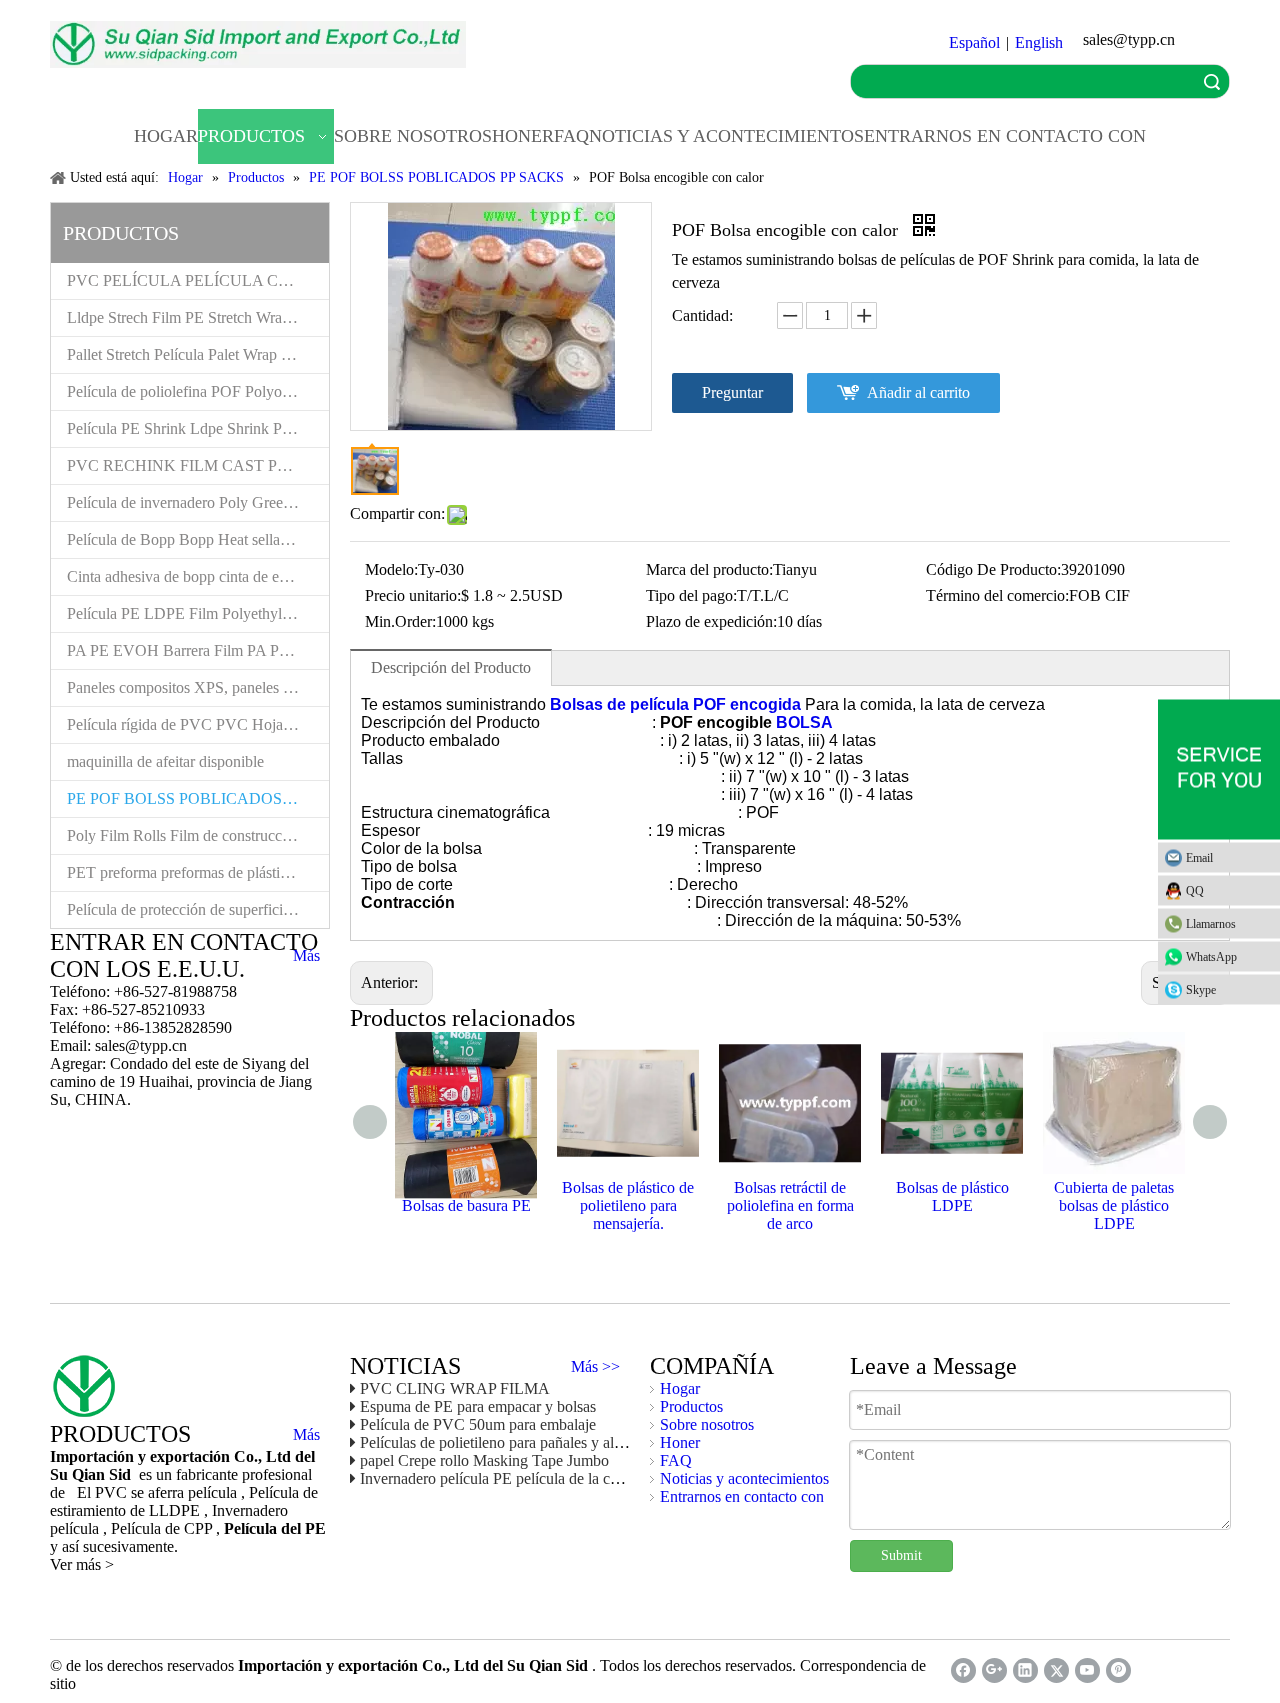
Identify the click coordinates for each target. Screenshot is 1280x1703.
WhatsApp (1211, 956)
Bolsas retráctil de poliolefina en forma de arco (790, 1205)
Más (306, 956)
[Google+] (994, 1670)
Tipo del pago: (691, 595)
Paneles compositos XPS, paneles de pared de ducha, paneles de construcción (198, 687)
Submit (901, 1555)
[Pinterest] (1118, 1670)
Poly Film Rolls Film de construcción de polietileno (198, 835)
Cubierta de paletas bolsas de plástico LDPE (1114, 1205)
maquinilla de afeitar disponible (165, 761)
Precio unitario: (413, 595)
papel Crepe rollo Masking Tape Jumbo (484, 1460)
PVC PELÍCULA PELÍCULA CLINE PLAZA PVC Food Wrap (198, 280)
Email (1199, 857)
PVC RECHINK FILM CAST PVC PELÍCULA (198, 465)
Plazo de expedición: (711, 621)
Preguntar (732, 392)
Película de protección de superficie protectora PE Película (198, 909)
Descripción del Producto (451, 667)
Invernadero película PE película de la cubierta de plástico (542, 1478)
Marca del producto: (709, 569)
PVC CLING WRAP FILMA (455, 1388)
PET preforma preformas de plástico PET (197, 872)
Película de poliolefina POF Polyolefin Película (198, 391)
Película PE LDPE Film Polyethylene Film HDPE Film (198, 613)
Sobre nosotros (707, 1424)
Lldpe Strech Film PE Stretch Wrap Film (195, 317)
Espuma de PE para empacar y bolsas (478, 1406)
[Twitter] (1056, 1670)
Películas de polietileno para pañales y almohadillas (521, 1442)
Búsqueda (1212, 81)
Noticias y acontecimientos (744, 1478)
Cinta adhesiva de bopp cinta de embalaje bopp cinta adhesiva (198, 576)
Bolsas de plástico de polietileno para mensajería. (628, 1205)
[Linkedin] (1025, 1670)
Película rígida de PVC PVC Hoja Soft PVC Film (198, 724)
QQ (1195, 890)
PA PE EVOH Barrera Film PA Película (193, 650)
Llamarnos (1211, 923)
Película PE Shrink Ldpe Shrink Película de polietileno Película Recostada (198, 428)
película (76, 1528)
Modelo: (391, 569)
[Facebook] (963, 1670)
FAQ (676, 1460)
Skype (1201, 989)
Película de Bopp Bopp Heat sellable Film (198, 539)
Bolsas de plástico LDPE (952, 1196)
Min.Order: (400, 621)
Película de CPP (163, 1528)
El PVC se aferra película (159, 1492)
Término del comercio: (997, 595)
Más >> (595, 1367)
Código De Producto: (993, 569)
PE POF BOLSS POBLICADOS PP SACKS (198, 798)
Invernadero (250, 1510)
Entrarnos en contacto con (742, 1496)
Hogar (680, 1388)
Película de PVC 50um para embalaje (478, 1424)
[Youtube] (1087, 1670)
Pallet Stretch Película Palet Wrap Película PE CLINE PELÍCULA (198, 354)
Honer (680, 1442)
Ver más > (82, 1564)
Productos (691, 1406)
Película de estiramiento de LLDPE (184, 1501)
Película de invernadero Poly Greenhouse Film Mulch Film (198, 502)
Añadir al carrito (918, 392)
